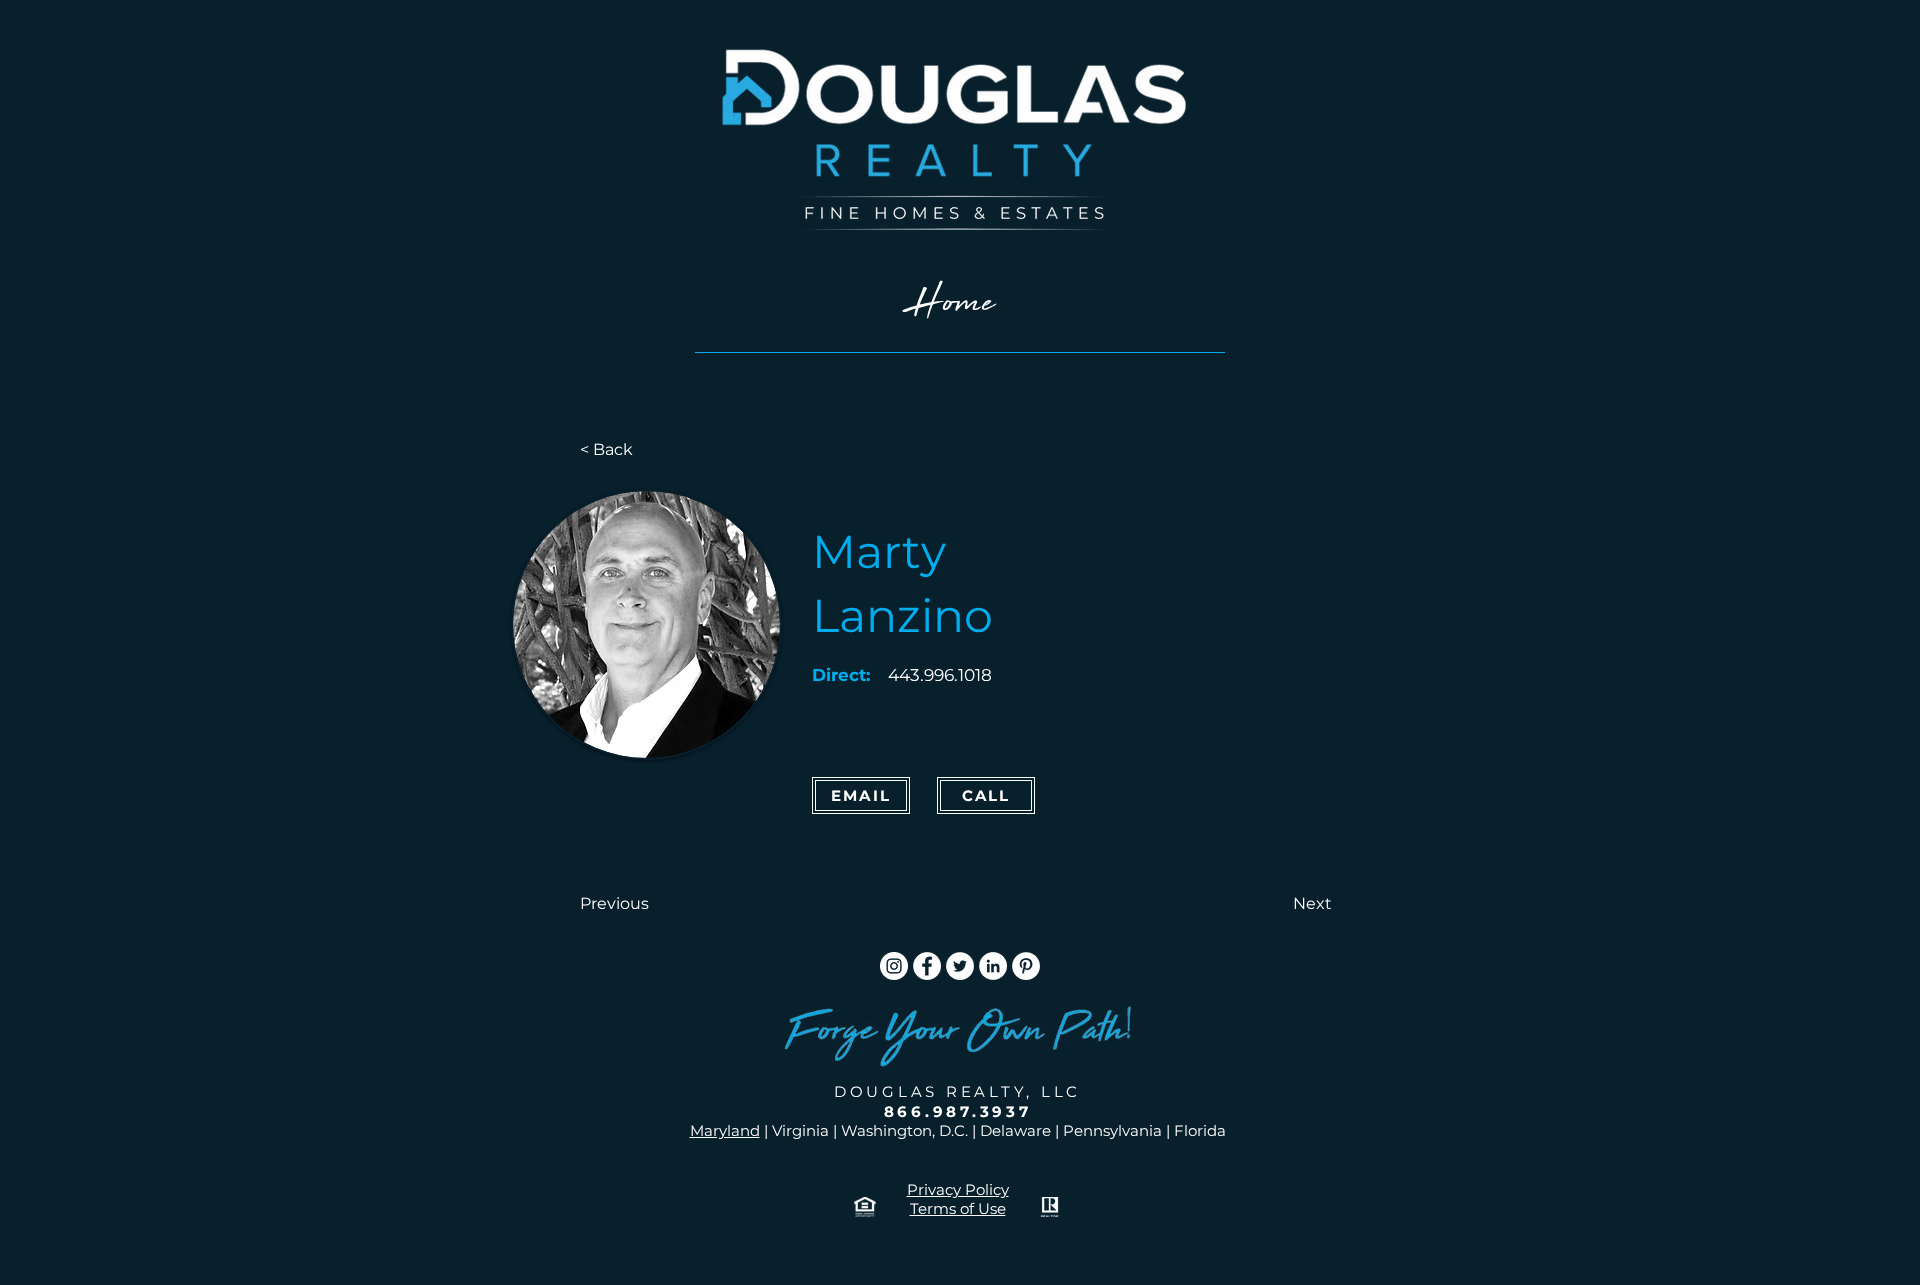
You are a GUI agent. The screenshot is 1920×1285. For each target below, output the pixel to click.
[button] (646, 904)
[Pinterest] (1026, 966)
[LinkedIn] (993, 966)
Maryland (725, 1130)
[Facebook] (927, 966)
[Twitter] (960, 966)
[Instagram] (894, 966)
